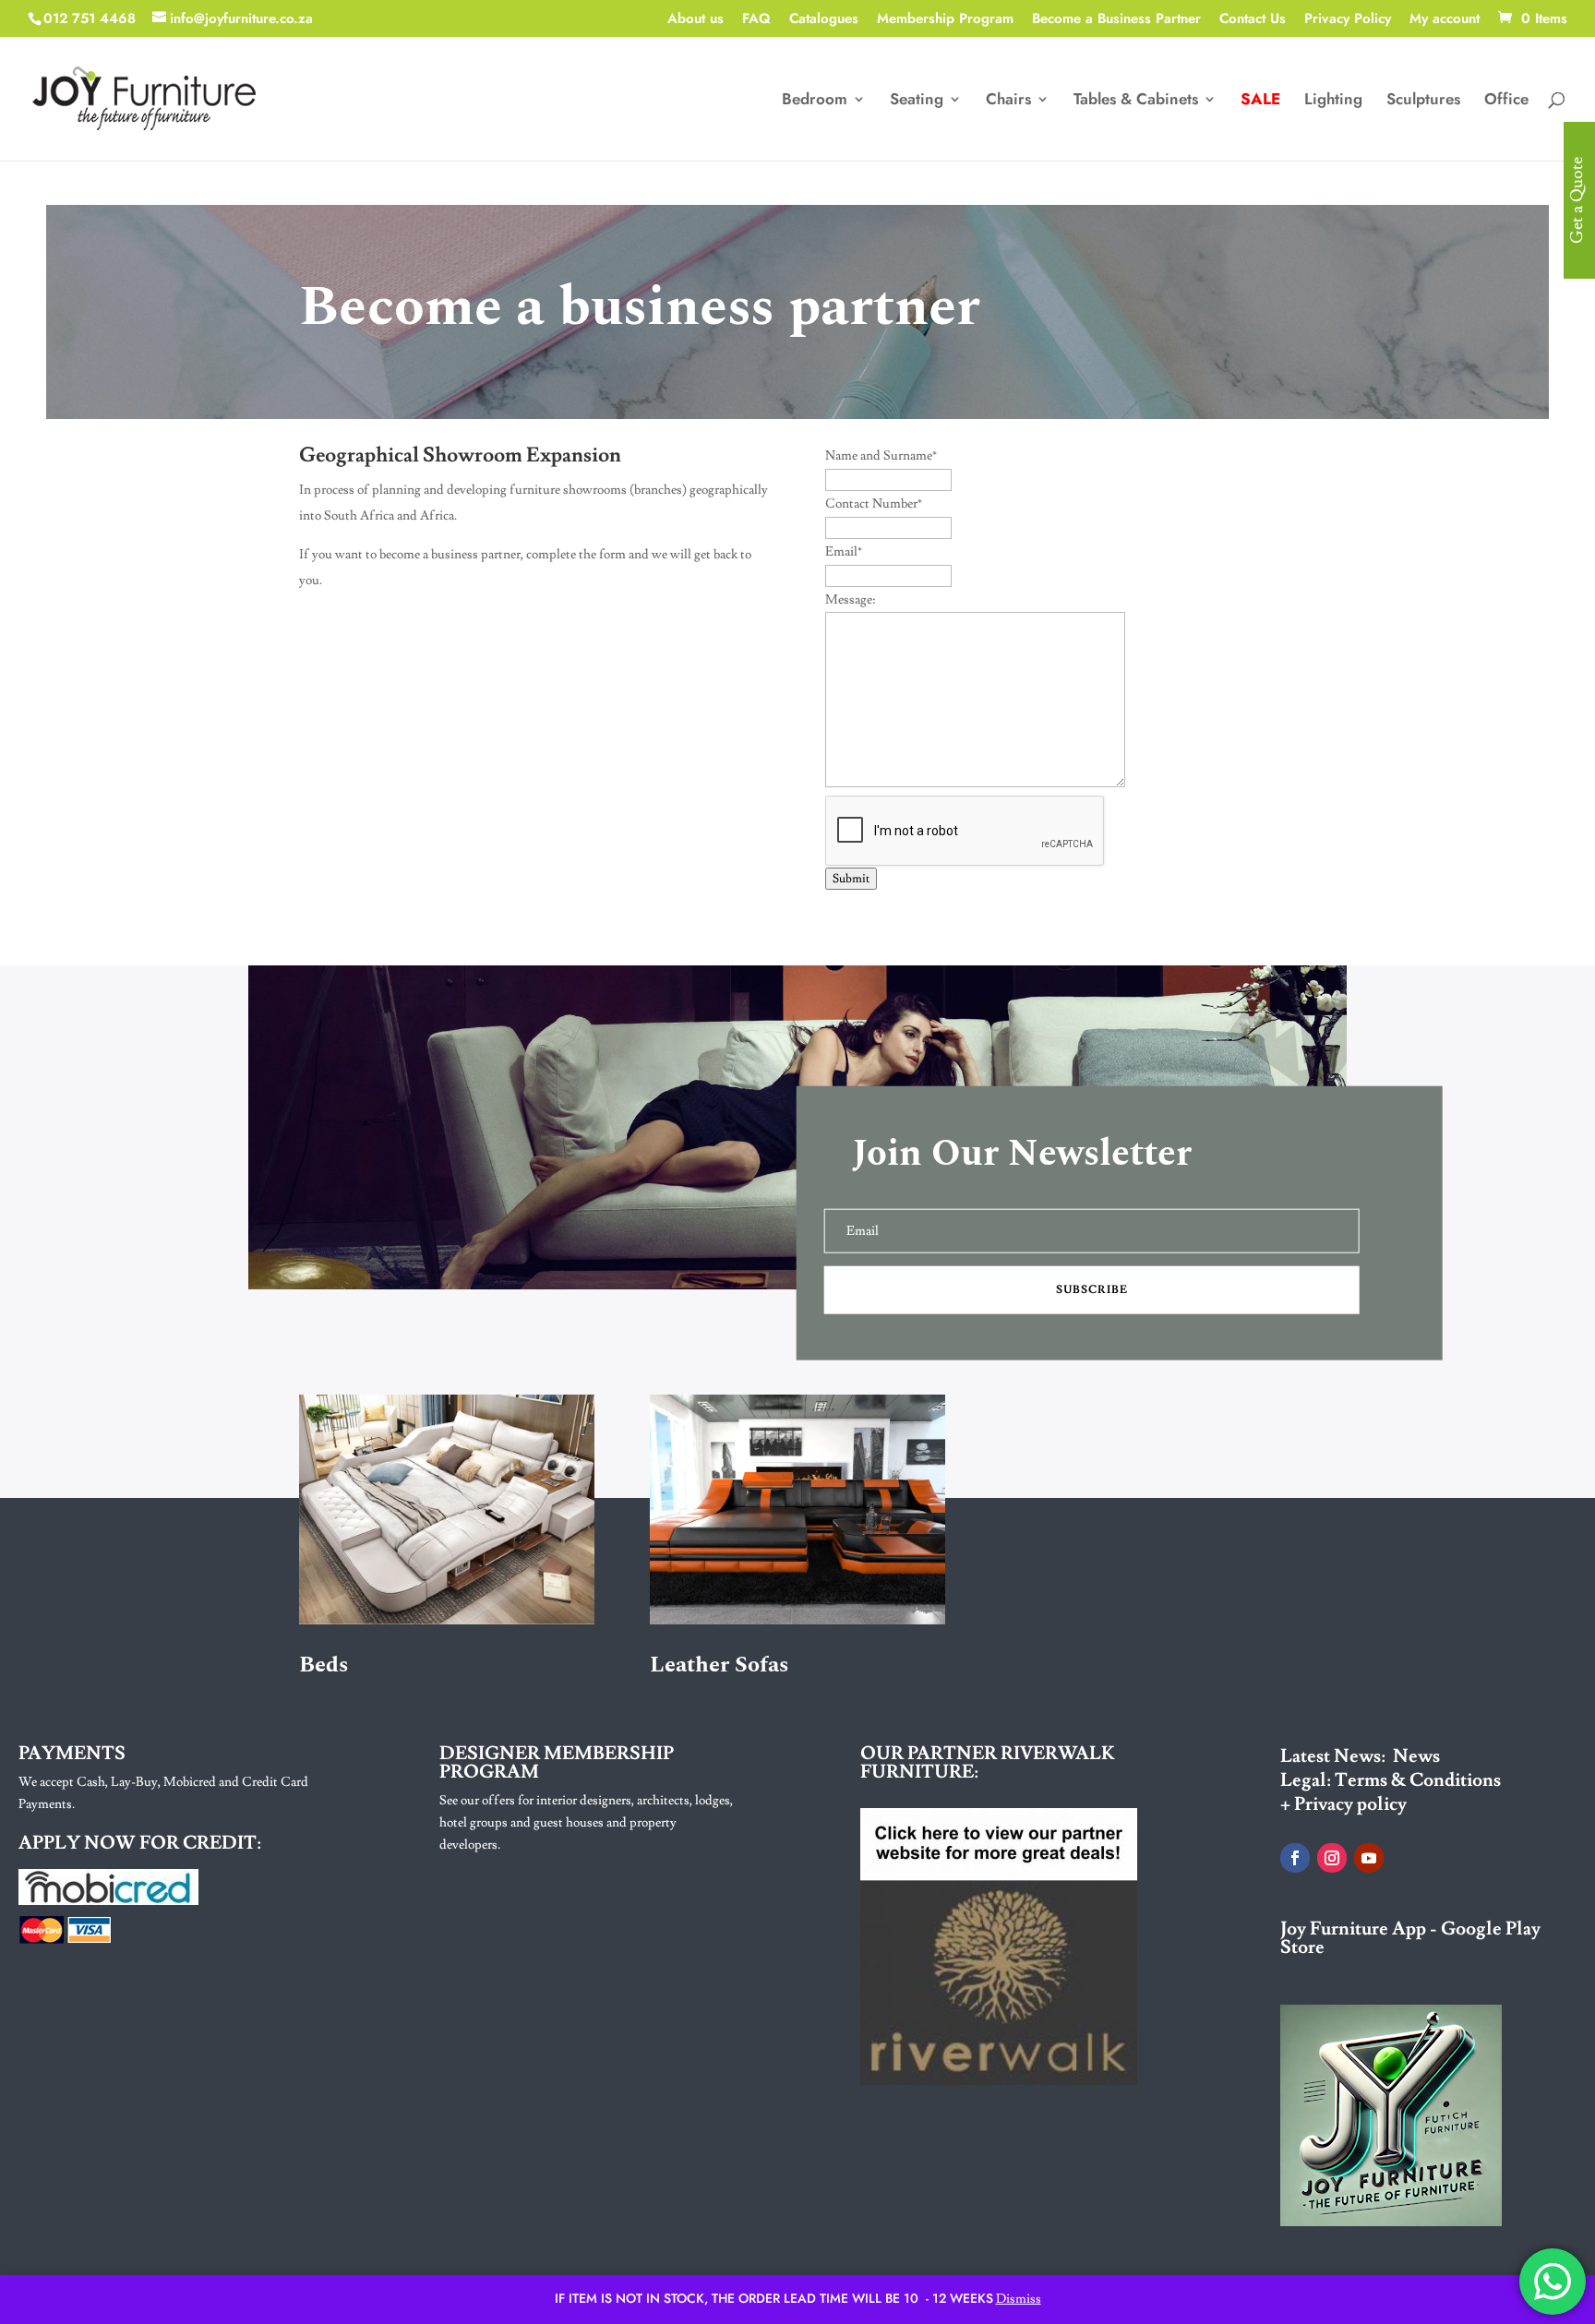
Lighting (1333, 101)
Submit (851, 879)
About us (696, 20)
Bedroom (815, 101)
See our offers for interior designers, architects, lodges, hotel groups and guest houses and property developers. (586, 1823)
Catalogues (824, 20)
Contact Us (1253, 20)
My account (1445, 20)
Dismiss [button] (1019, 2299)
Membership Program (945, 20)
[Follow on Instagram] (1332, 1858)
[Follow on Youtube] (1369, 1858)
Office (1506, 101)
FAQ (756, 20)
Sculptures (1423, 101)
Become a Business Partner (1116, 20)
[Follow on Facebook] (1295, 1858)
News (1416, 1756)
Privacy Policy (1348, 20)
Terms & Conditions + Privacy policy (1391, 1792)
